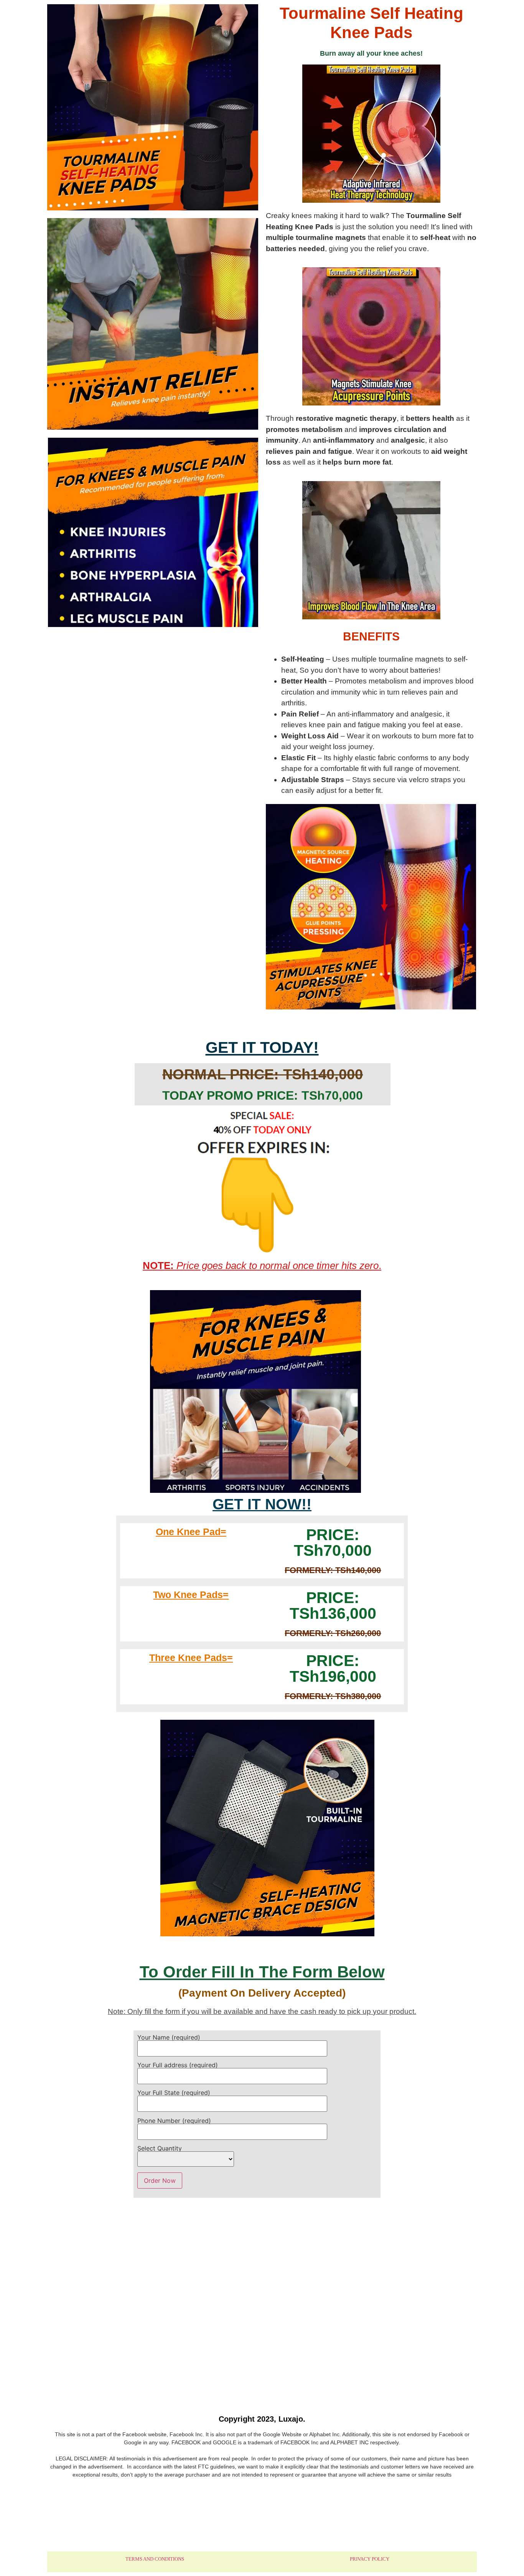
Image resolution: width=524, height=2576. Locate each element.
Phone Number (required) (174, 2121)
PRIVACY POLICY (370, 2559)
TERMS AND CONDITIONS (155, 2559)
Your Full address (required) (178, 2065)
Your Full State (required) (174, 2093)
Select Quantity (160, 2149)
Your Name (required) (169, 2038)
